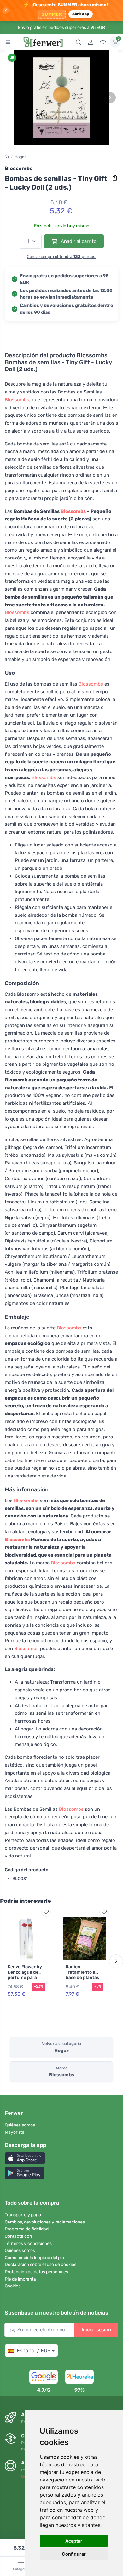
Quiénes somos (20, 2125)
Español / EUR (34, 2351)
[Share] (115, 178)
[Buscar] (79, 42)
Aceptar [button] (74, 2541)
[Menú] (8, 42)
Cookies (13, 2286)
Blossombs (17, 400)
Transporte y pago (23, 2215)
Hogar (20, 157)
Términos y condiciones (28, 2243)
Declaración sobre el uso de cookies (41, 2265)
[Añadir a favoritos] (46, 1912)
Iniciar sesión (96, 2330)
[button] (25, 2158)
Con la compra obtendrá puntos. (61, 257)
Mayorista (15, 2132)
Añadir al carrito (78, 241)
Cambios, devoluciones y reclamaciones (45, 2222)
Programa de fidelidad (27, 2229)
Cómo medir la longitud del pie (34, 2258)
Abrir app (81, 14)
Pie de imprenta (20, 2279)
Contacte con (18, 2236)
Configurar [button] (74, 2554)
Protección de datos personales (36, 2272)
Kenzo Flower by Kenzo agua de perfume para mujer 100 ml (25, 1975)
